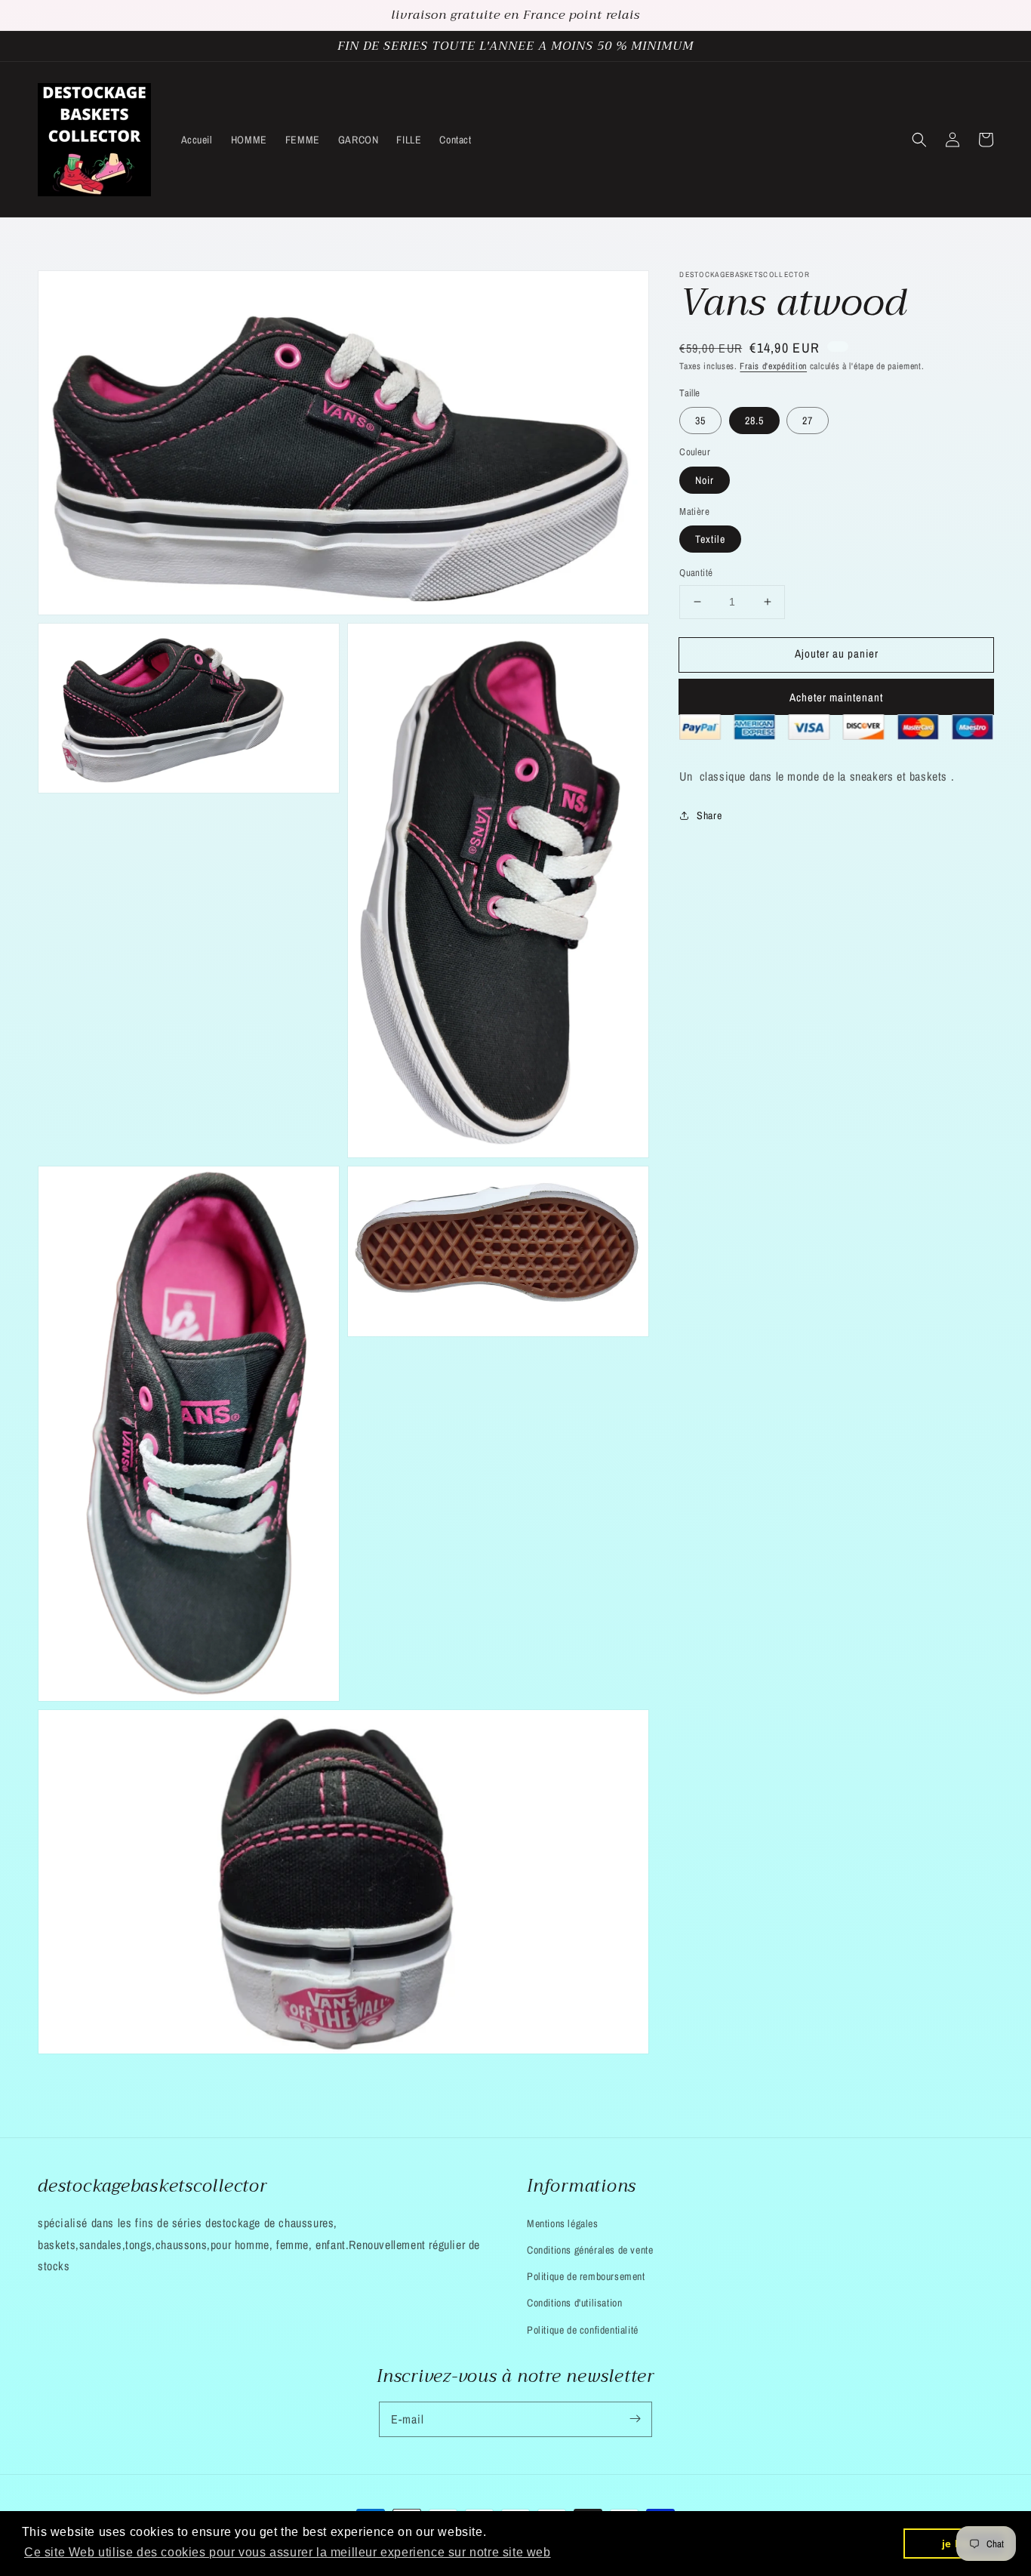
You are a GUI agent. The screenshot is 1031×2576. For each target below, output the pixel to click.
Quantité (696, 573)
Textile (710, 539)
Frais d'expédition (773, 366)
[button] (919, 140)
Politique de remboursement (586, 2276)
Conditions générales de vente (590, 2250)
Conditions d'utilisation (574, 2303)
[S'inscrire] (635, 2419)
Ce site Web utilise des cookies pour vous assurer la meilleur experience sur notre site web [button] (288, 2552)
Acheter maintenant (836, 697)
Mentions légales (563, 2223)
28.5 (754, 421)
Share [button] (709, 815)
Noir (705, 480)
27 (808, 421)
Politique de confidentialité (583, 2330)
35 (700, 421)
